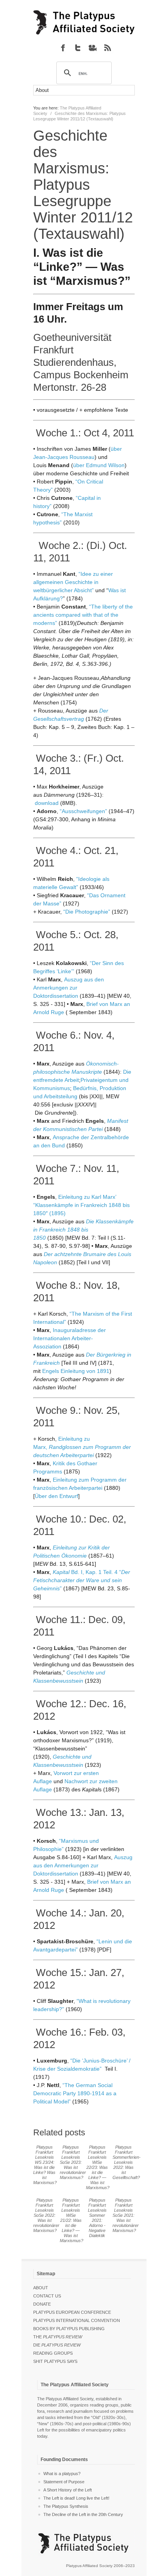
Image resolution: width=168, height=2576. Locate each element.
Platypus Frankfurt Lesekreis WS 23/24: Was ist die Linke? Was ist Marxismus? (45, 2165)
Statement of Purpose (64, 2482)
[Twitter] (78, 48)
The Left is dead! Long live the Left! (76, 2498)
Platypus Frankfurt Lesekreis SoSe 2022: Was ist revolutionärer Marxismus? (46, 2215)
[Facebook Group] (63, 48)
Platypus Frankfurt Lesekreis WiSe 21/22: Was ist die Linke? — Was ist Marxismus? (71, 2220)
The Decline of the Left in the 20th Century (83, 2514)
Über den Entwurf (56, 1496)
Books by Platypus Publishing (69, 2329)
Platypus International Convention (77, 2320)
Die (57, 2345)
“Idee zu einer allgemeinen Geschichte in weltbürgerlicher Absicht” (73, 582)
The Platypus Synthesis (66, 2506)
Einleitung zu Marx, (82, 1447)
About (41, 2288)
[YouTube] (93, 48)
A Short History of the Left (68, 2490)
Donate (42, 2304)
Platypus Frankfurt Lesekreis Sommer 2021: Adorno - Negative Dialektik (97, 2218)
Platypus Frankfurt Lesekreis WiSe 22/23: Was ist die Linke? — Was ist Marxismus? (98, 2167)
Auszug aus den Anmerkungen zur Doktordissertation (69, 988)
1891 (103, 1371)
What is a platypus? (62, 2474)
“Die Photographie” (87, 912)
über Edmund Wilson (99, 465)
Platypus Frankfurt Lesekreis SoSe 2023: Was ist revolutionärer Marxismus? (73, 2162)
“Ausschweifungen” (83, 811)
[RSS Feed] (107, 48)
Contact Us (47, 2296)
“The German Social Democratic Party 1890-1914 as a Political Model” (75, 2093)
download (47, 803)
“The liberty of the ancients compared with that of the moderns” (83, 615)
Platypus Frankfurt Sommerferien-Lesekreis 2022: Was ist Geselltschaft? (127, 2162)
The (58, 2337)
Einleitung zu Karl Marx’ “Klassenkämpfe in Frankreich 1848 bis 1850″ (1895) (81, 1205)
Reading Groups (53, 2353)
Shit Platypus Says (55, 2361)
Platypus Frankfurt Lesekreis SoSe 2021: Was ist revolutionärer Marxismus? (126, 2215)
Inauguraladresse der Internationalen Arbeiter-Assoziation (70, 1338)
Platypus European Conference (72, 2312)
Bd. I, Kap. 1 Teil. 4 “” (82, 1580)
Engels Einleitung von (70, 1371)
